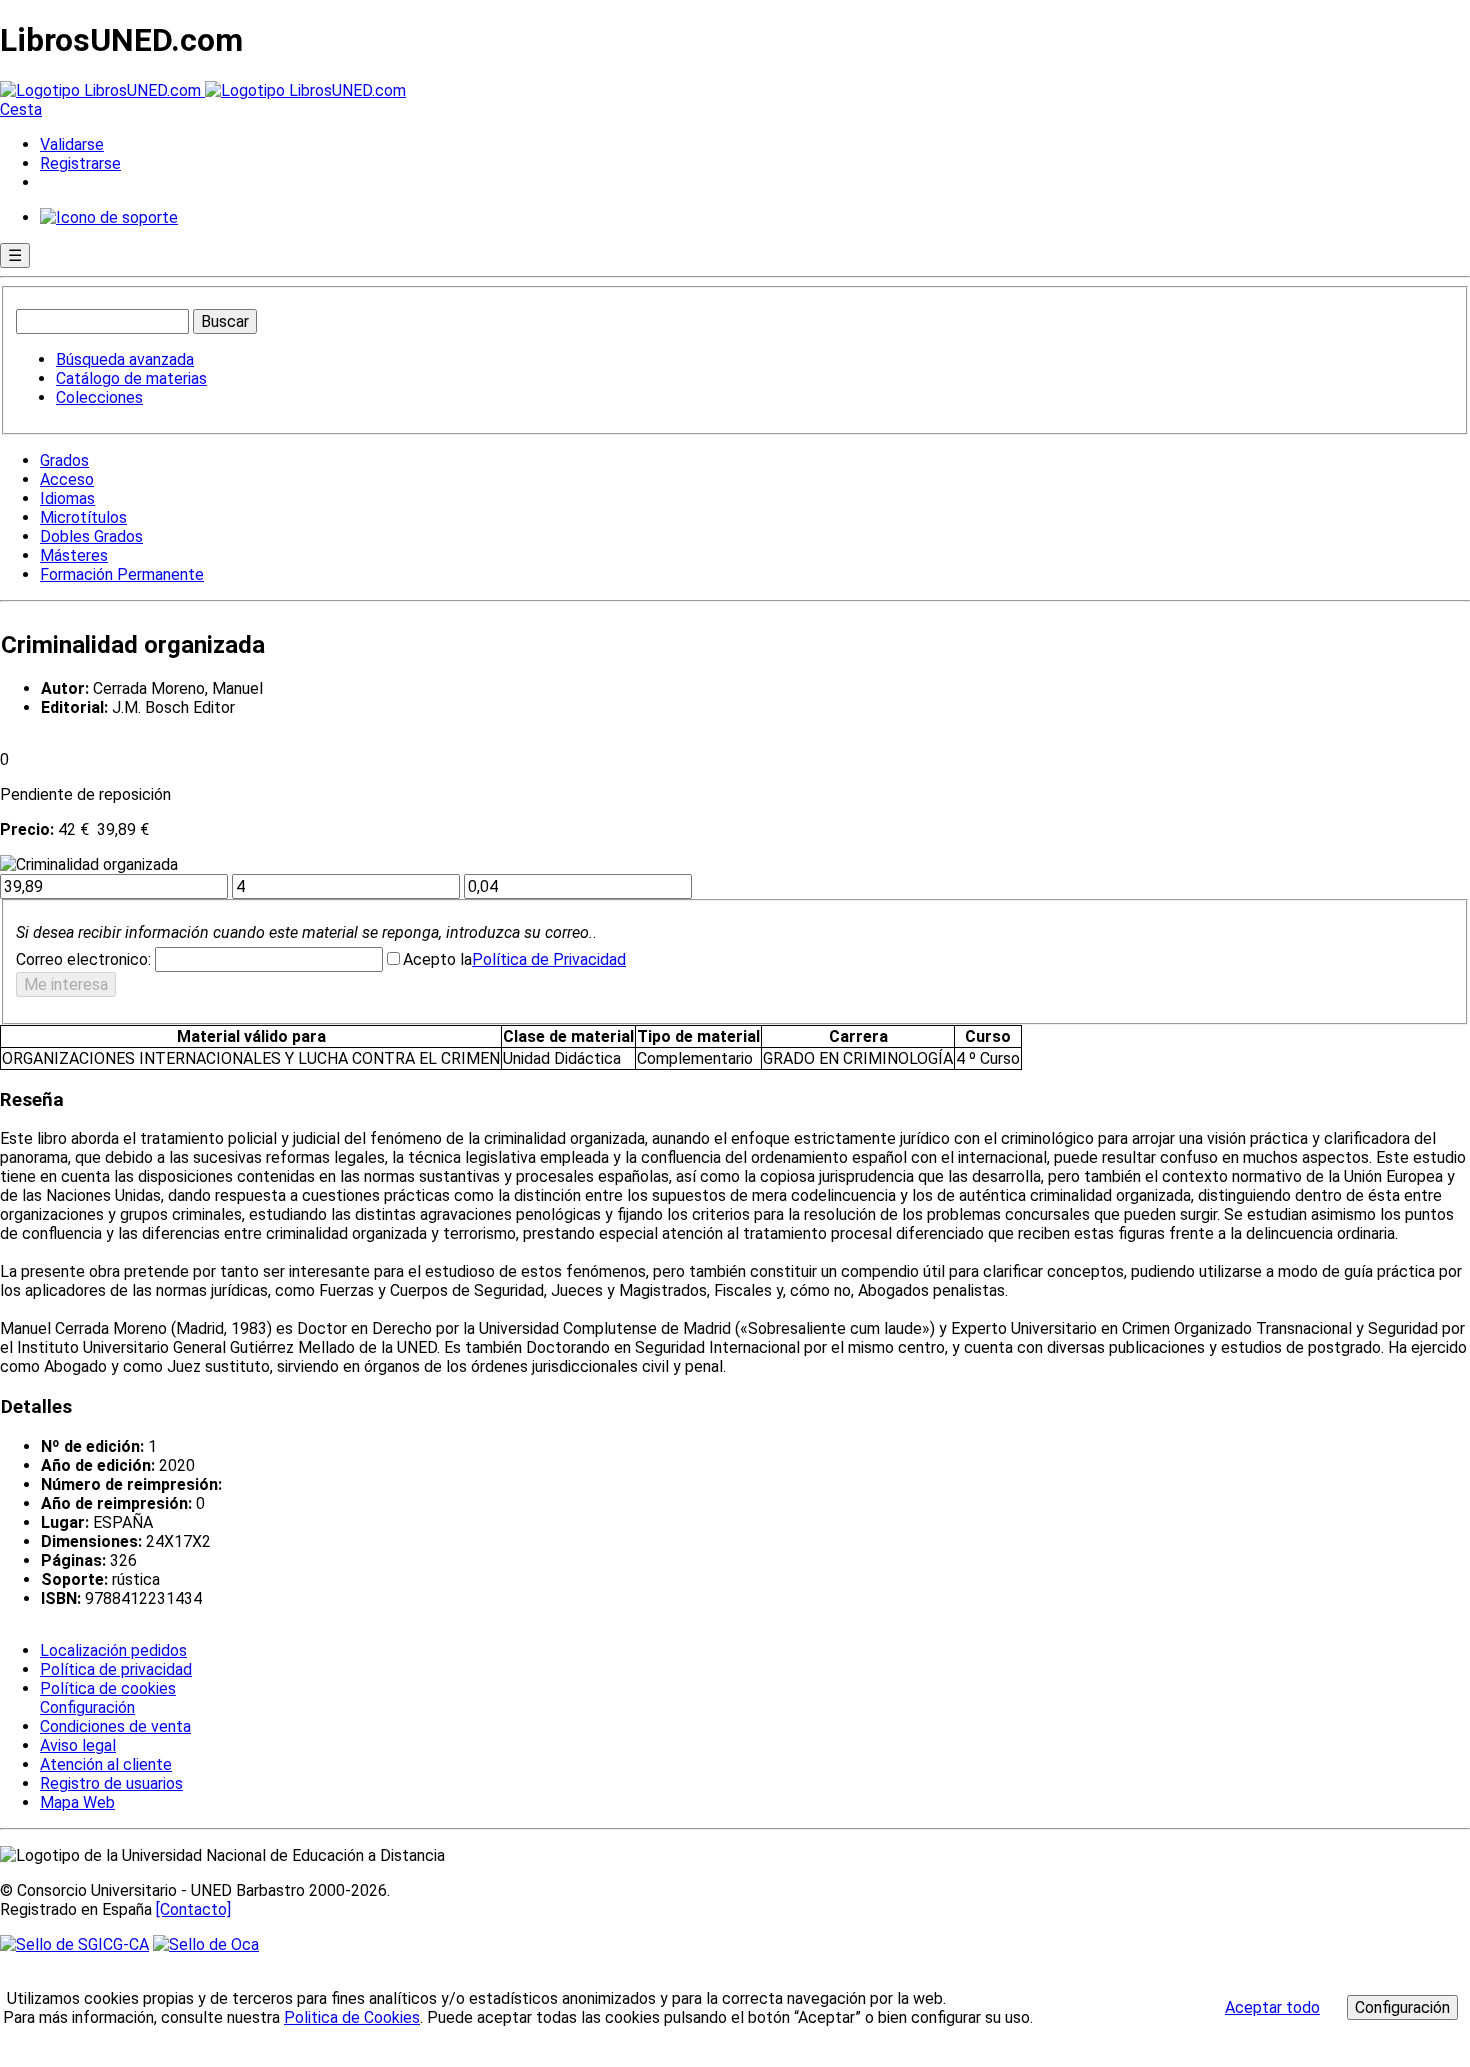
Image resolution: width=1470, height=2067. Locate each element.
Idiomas (67, 498)
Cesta (21, 109)
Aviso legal (78, 1745)
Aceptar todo (1272, 2007)
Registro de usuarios (111, 1783)
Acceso (67, 479)
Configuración (86, 1708)
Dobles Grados (91, 536)
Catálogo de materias (131, 378)
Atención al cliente (106, 1764)
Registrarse (80, 163)
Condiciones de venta (115, 1726)
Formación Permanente (122, 574)
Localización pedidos (113, 1650)
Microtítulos (83, 517)
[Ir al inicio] (203, 90)
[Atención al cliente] (109, 217)
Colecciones (99, 397)
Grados (64, 460)
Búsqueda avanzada (125, 359)
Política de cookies (108, 1688)
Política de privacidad (116, 1669)
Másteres (74, 555)
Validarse (72, 144)
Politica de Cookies (352, 2017)
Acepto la (437, 959)
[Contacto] (193, 1909)
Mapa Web (77, 1802)
